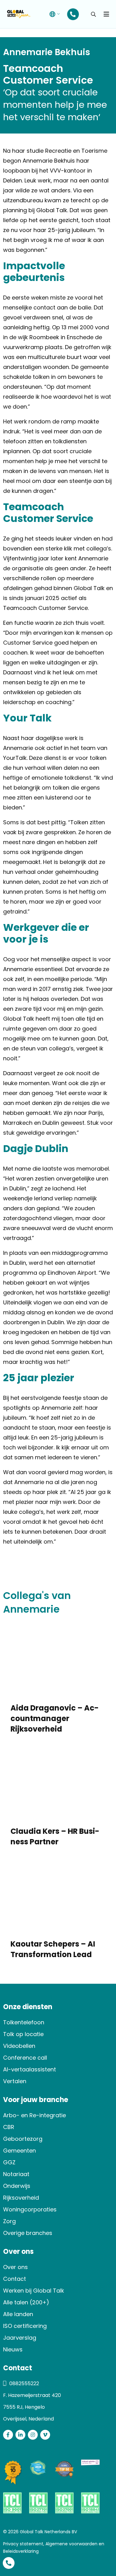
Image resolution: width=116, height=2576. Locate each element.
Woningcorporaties (30, 2209)
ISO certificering (25, 2326)
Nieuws (13, 2349)
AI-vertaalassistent (30, 2069)
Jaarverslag (20, 2338)
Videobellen (19, 2046)
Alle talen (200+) (26, 2302)
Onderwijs (17, 2186)
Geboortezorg (23, 2139)
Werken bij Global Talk (34, 2291)
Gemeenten (19, 2151)
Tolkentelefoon (24, 2022)
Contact (15, 2279)
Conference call (25, 2058)
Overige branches (28, 2233)
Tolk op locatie (23, 2034)
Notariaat (16, 2174)
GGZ (9, 2162)
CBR (9, 2127)
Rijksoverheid (21, 2198)
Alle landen (18, 2314)
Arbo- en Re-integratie (34, 2115)
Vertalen (15, 2081)
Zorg (9, 2221)
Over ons (15, 2267)
